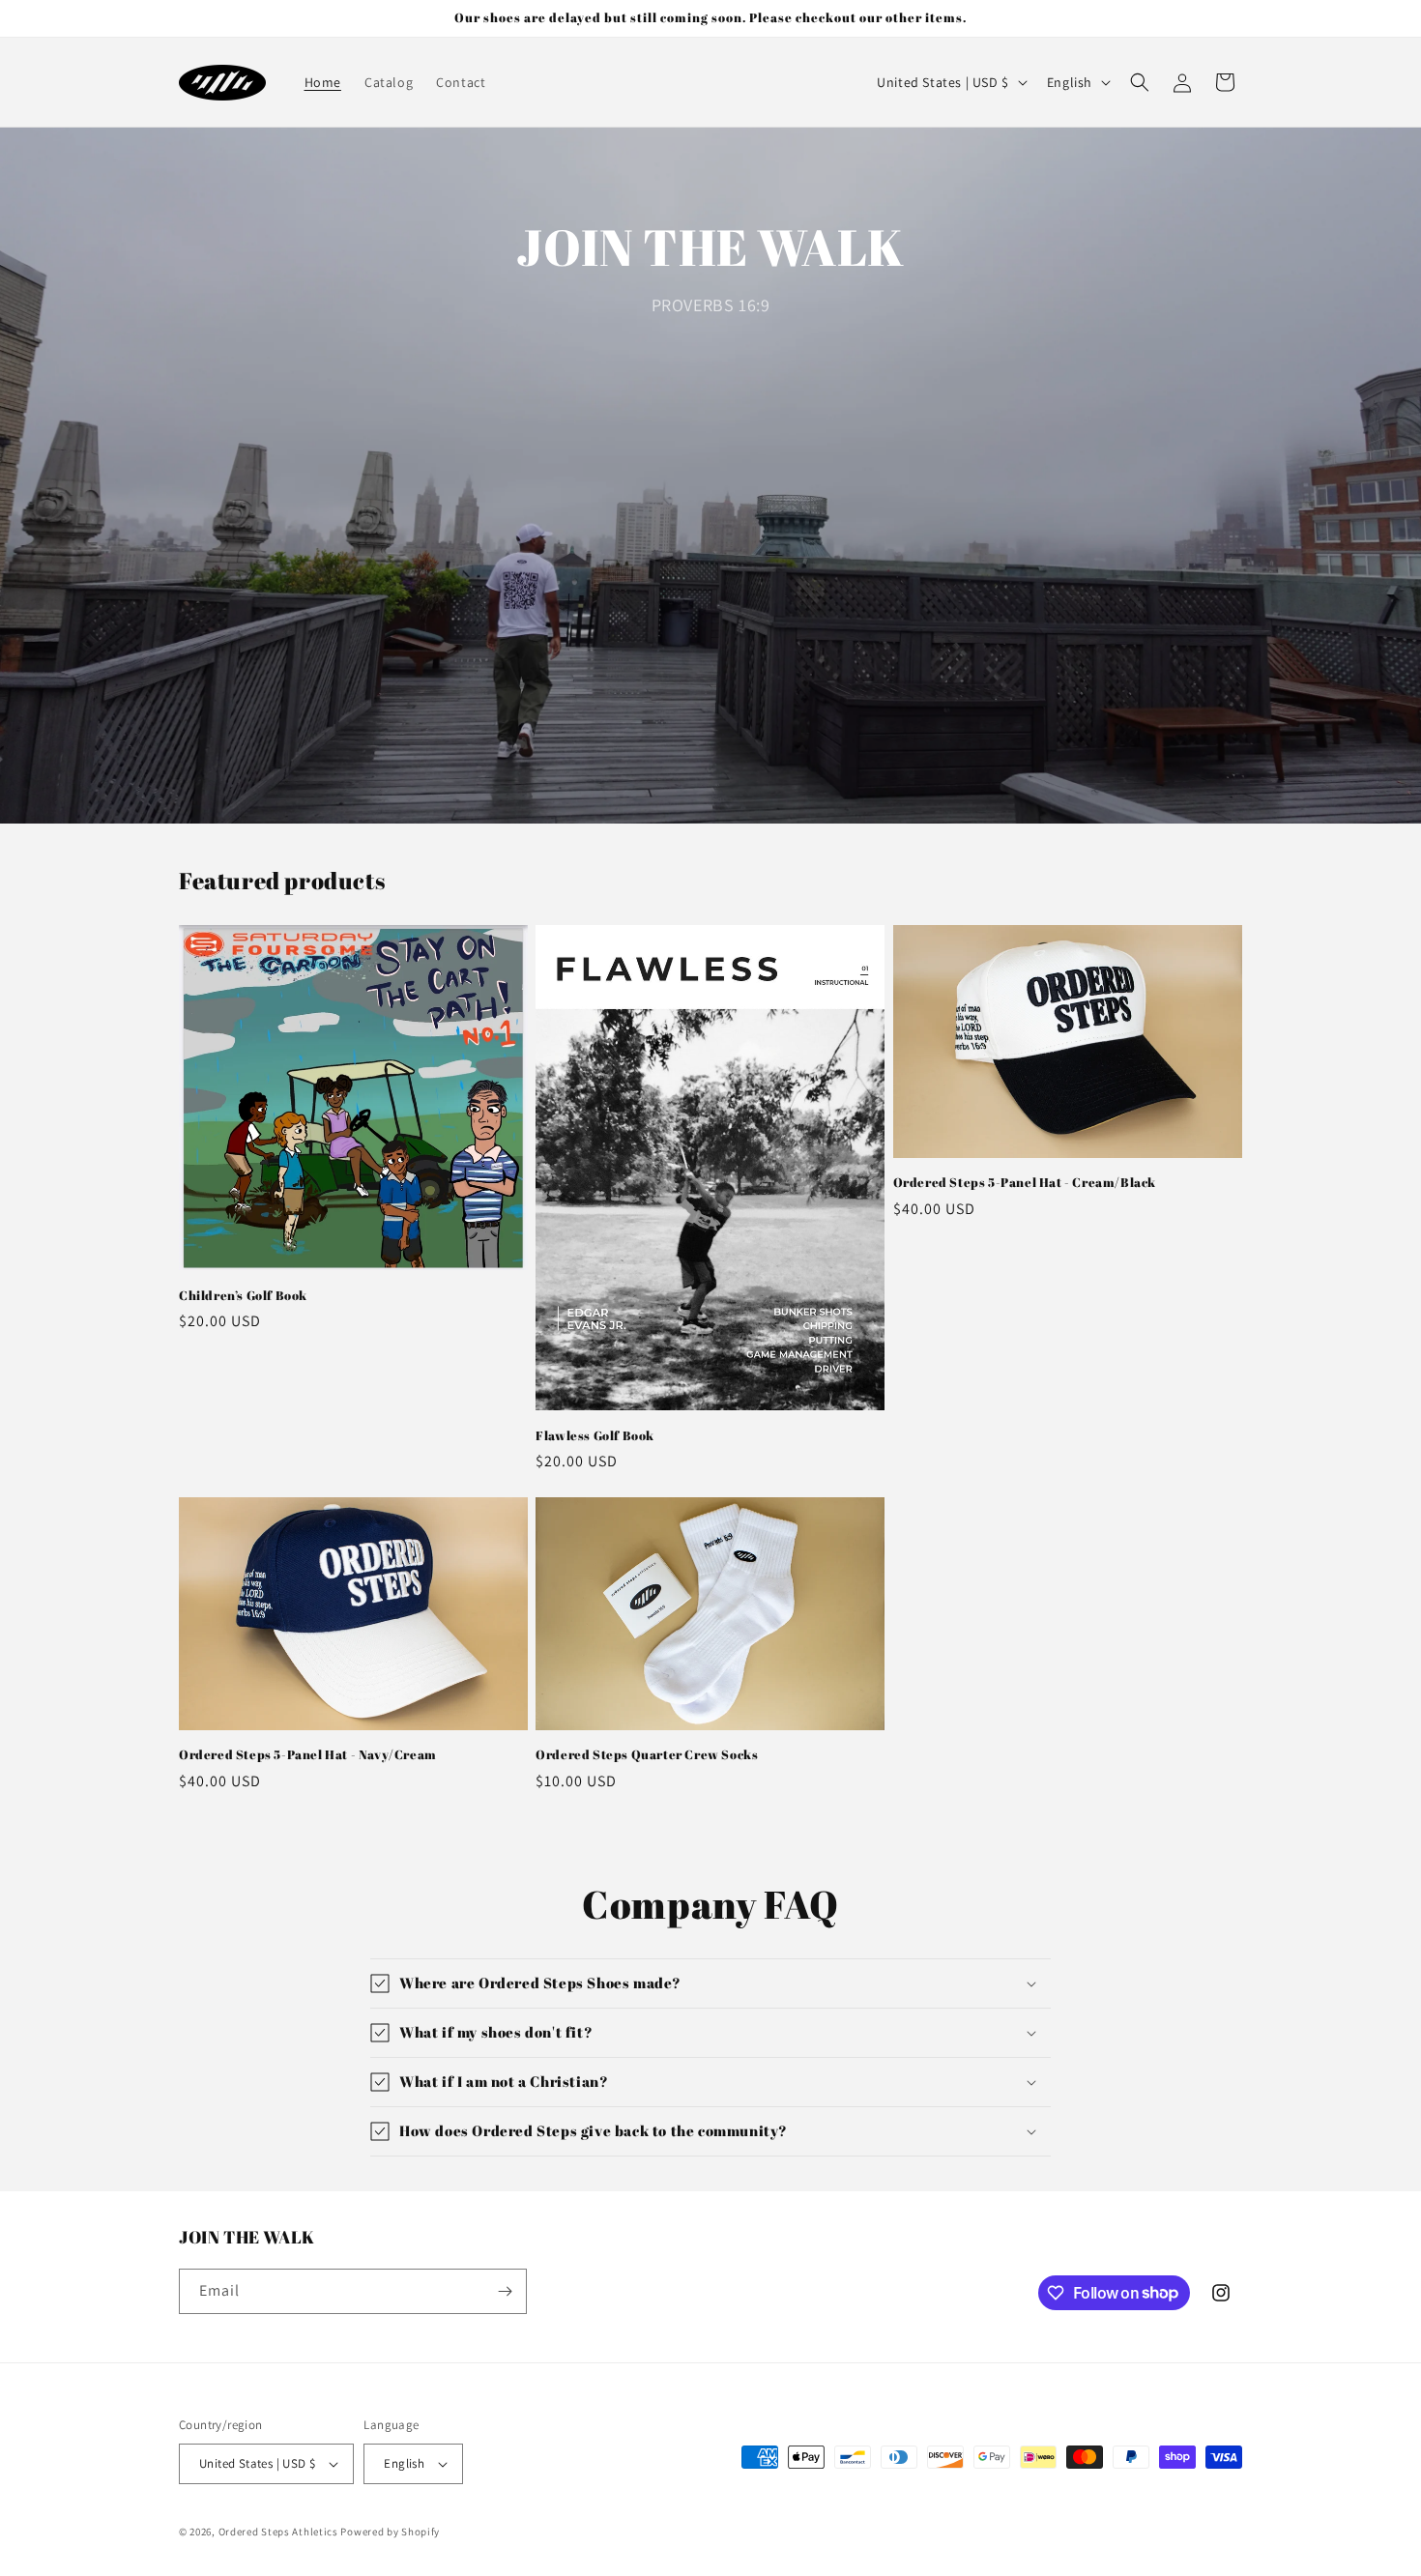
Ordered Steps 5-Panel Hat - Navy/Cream (308, 1755)
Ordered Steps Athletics (278, 2532)
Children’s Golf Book (243, 1296)
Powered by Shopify (390, 2532)
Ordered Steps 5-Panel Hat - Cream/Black (1025, 1183)
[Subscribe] (505, 2291)
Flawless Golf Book (595, 1436)
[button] (1140, 82)
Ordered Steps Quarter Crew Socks (647, 1755)
